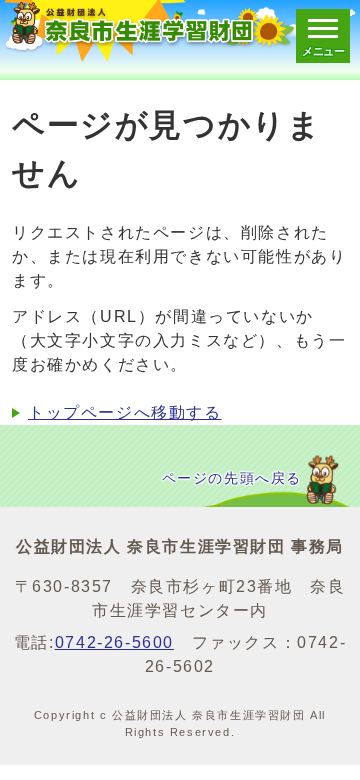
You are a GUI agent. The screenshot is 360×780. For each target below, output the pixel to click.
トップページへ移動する (125, 412)
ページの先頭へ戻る (232, 478)
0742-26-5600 (114, 642)
